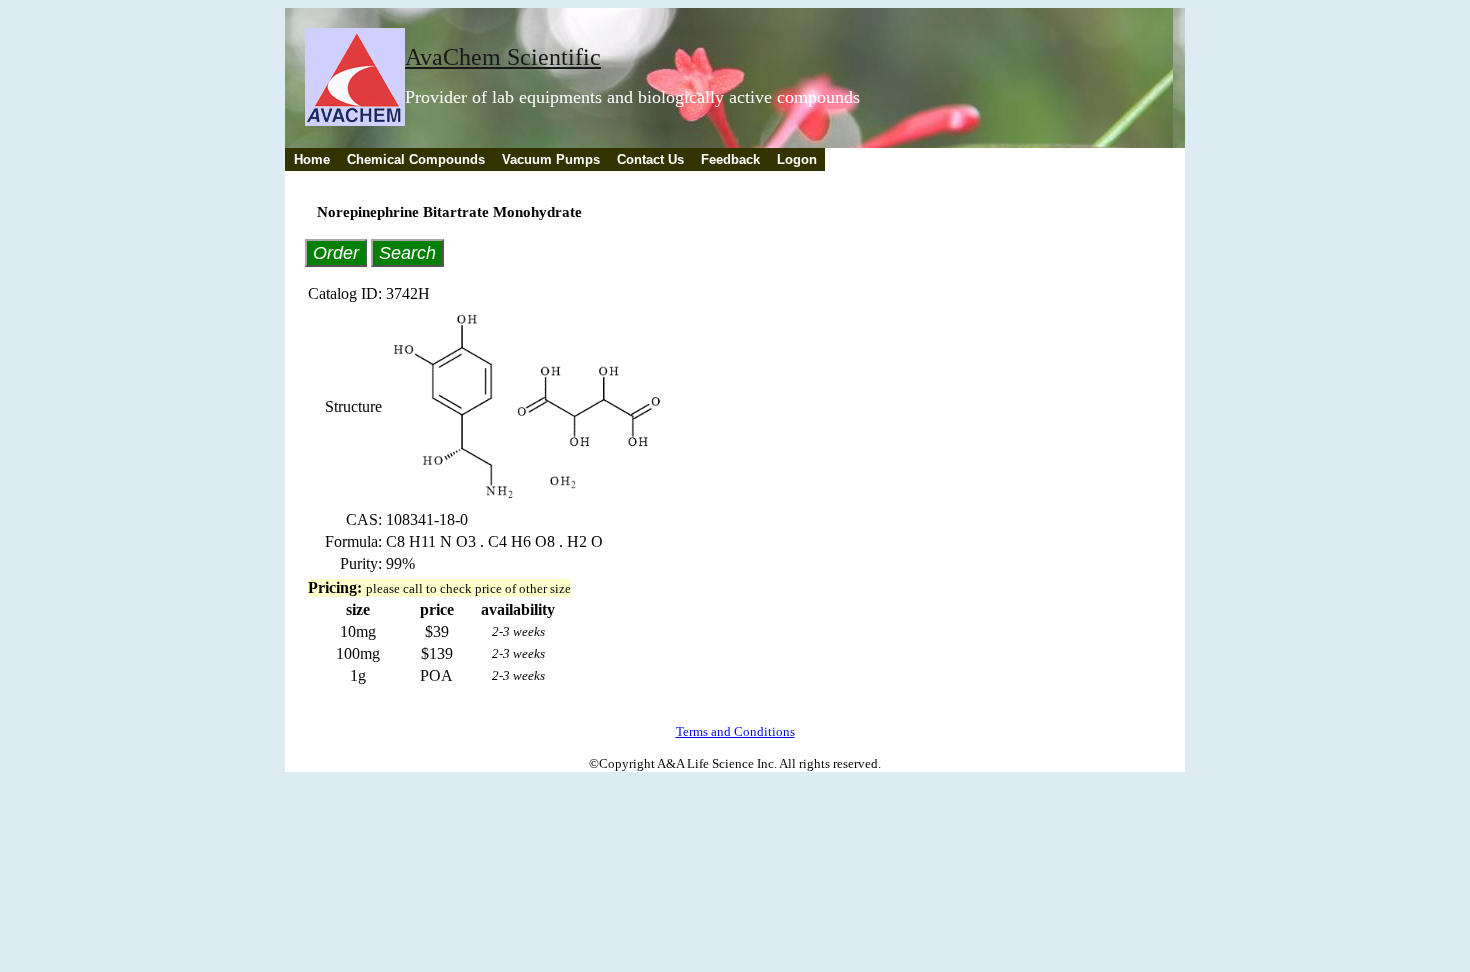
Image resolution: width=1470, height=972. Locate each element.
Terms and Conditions (735, 731)
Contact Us (650, 159)
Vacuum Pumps (551, 159)
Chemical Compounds (416, 159)
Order (336, 252)
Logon (797, 159)
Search (407, 252)
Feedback (730, 159)
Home (312, 159)
